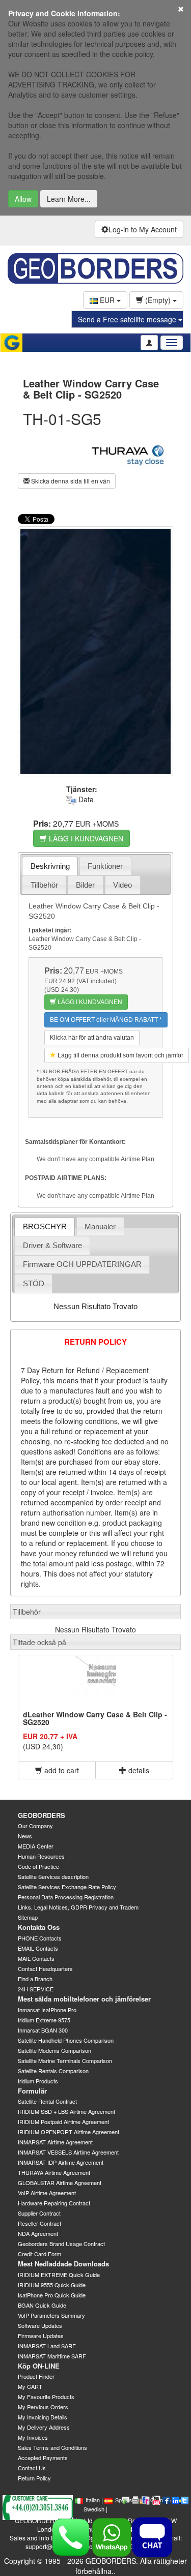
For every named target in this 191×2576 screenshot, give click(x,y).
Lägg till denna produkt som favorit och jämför (120, 1055)
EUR (107, 300)
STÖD (34, 1283)
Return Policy (34, 2478)
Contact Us (32, 2468)
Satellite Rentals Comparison (53, 2071)
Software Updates (40, 2325)
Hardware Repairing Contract (54, 2203)
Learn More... (69, 199)
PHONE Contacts (40, 1938)
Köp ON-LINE (39, 2366)
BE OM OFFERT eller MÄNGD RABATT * (106, 1020)
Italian (93, 2500)
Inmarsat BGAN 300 (43, 2030)
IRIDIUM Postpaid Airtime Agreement (63, 2122)
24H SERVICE (36, 1989)
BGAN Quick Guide (42, 2305)
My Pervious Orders (43, 2407)
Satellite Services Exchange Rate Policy (67, 1887)
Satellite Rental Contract (47, 2101)
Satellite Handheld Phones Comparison (66, 2040)
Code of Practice (38, 1866)
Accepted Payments (43, 2458)
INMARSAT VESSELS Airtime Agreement (68, 2152)
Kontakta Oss (39, 1927)
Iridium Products (38, 2081)
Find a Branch (35, 1979)
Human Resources (41, 1856)
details (138, 1770)
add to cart (61, 1770)
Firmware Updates (41, 2336)
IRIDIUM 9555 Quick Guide (52, 2285)
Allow (23, 199)
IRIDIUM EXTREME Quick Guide (59, 2275)
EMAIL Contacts (38, 1948)
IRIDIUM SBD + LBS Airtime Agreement (66, 2111)
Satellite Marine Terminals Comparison (65, 2060)
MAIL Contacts (36, 1958)
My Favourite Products (46, 2397)
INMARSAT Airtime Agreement (55, 2142)
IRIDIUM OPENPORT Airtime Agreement (69, 2132)
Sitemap (28, 1917)
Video (122, 885)
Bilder (85, 885)
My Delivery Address (44, 2427)
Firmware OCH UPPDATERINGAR (82, 1264)
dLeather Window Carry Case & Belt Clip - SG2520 (95, 1718)
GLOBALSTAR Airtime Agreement (60, 2183)
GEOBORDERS (42, 1815)
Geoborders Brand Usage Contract (61, 2244)
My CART (30, 2386)
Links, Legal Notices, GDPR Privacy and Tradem (78, 1907)
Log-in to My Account (143, 229)
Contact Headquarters (45, 1968)
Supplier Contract (39, 2213)
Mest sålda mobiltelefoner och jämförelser (84, 1999)
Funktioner (105, 866)
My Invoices (33, 2437)
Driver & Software (52, 1245)
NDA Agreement (38, 2233)
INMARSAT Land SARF (47, 2346)
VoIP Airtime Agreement (47, 2193)
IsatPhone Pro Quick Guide (52, 2295)
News (25, 1836)
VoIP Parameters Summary (51, 2315)
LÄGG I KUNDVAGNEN (85, 838)
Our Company (35, 1826)
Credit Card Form (39, 2254)
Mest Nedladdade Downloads (63, 2264)
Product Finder (36, 2376)
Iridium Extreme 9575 (44, 2020)
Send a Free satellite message (128, 319)
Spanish (125, 2500)
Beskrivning (50, 866)
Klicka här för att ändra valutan (92, 1038)
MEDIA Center (36, 1846)
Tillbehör (44, 885)
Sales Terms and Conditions (52, 2447)
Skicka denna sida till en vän (70, 481)
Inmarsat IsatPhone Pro (47, 2010)
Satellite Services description (53, 1876)
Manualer (100, 1226)
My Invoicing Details (43, 2417)
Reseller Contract (39, 2223)
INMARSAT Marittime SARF (52, 2356)
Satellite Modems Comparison (54, 2050)
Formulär (32, 2091)
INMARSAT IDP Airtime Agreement (61, 2162)
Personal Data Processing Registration (66, 1897)
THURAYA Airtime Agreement (54, 2172)
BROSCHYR (45, 1226)
